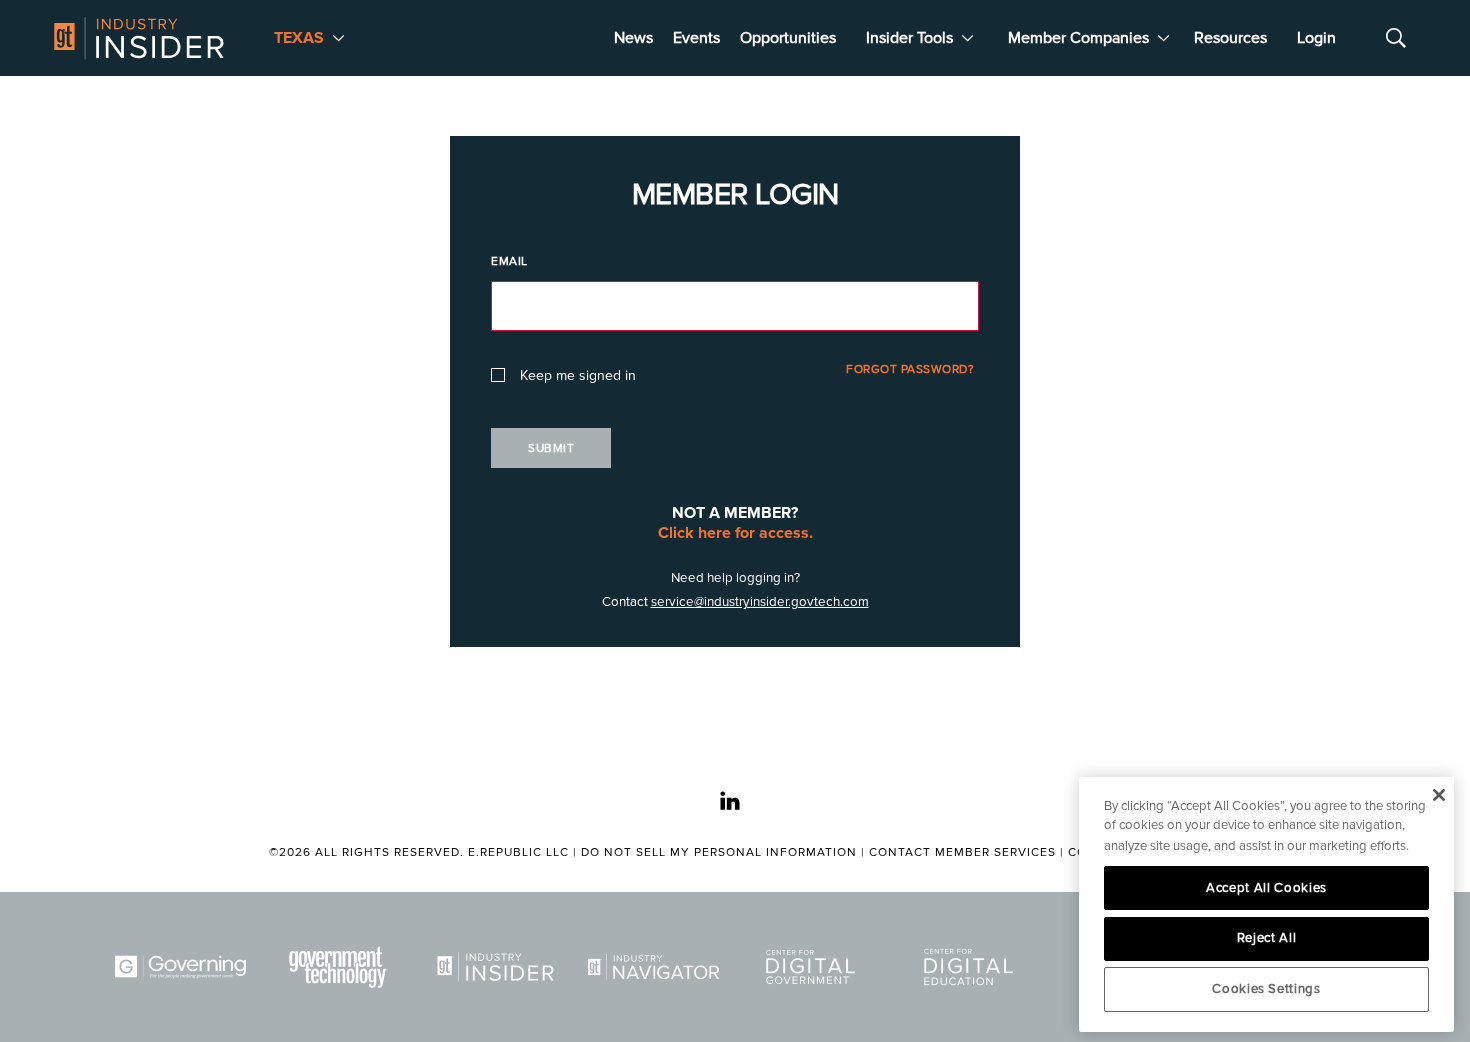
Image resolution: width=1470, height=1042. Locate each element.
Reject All (1267, 938)
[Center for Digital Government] (814, 967)
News (633, 38)
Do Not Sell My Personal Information (719, 852)
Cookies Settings (1266, 989)
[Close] (1438, 795)
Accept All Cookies (1266, 888)
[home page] (139, 38)
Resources (1230, 38)
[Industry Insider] (499, 967)
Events (696, 38)
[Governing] (184, 967)
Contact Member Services (962, 852)
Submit (551, 448)
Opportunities (788, 38)
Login (1316, 38)
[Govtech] (342, 967)
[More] (338, 38)
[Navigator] (657, 967)
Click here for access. (735, 533)
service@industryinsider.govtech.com (760, 602)
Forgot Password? (910, 369)
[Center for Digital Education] (972, 967)
